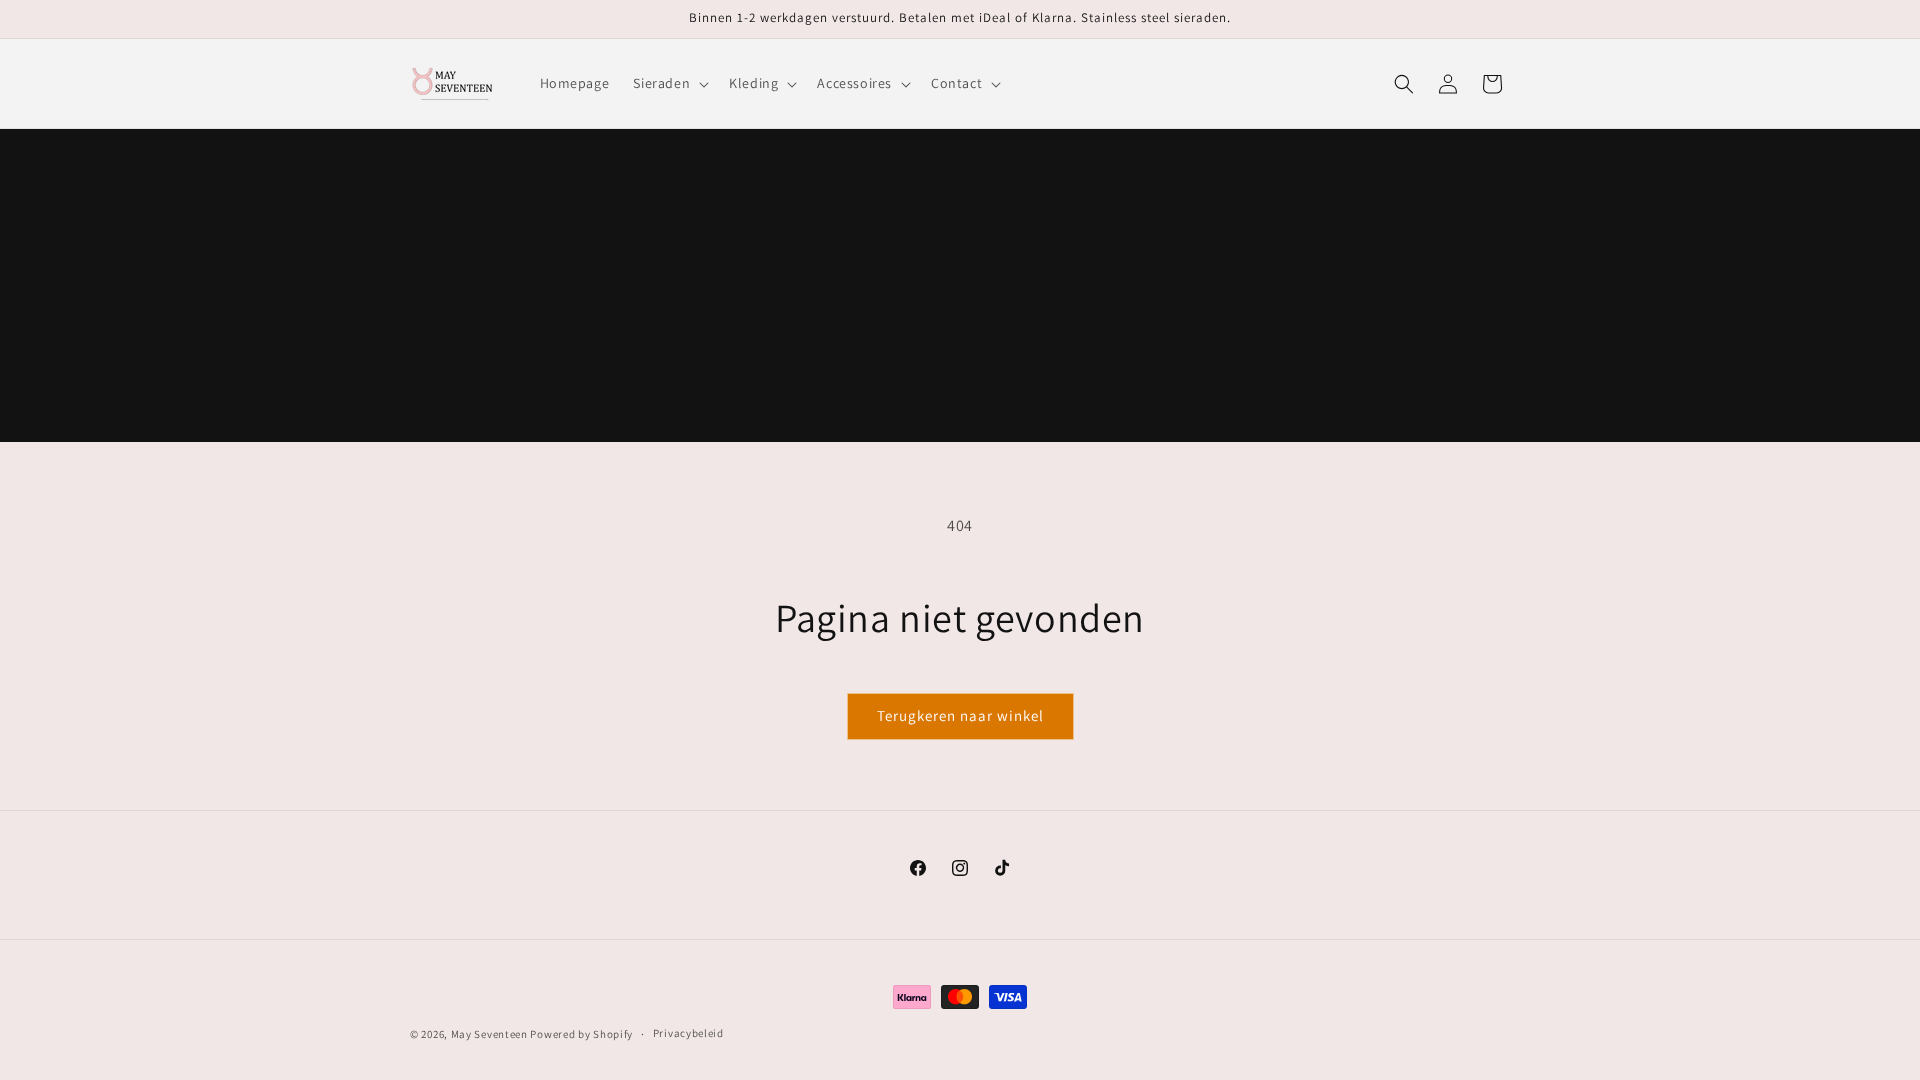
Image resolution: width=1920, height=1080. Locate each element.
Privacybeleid (688, 1033)
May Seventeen (489, 1034)
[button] (669, 83)
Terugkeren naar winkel (960, 715)
